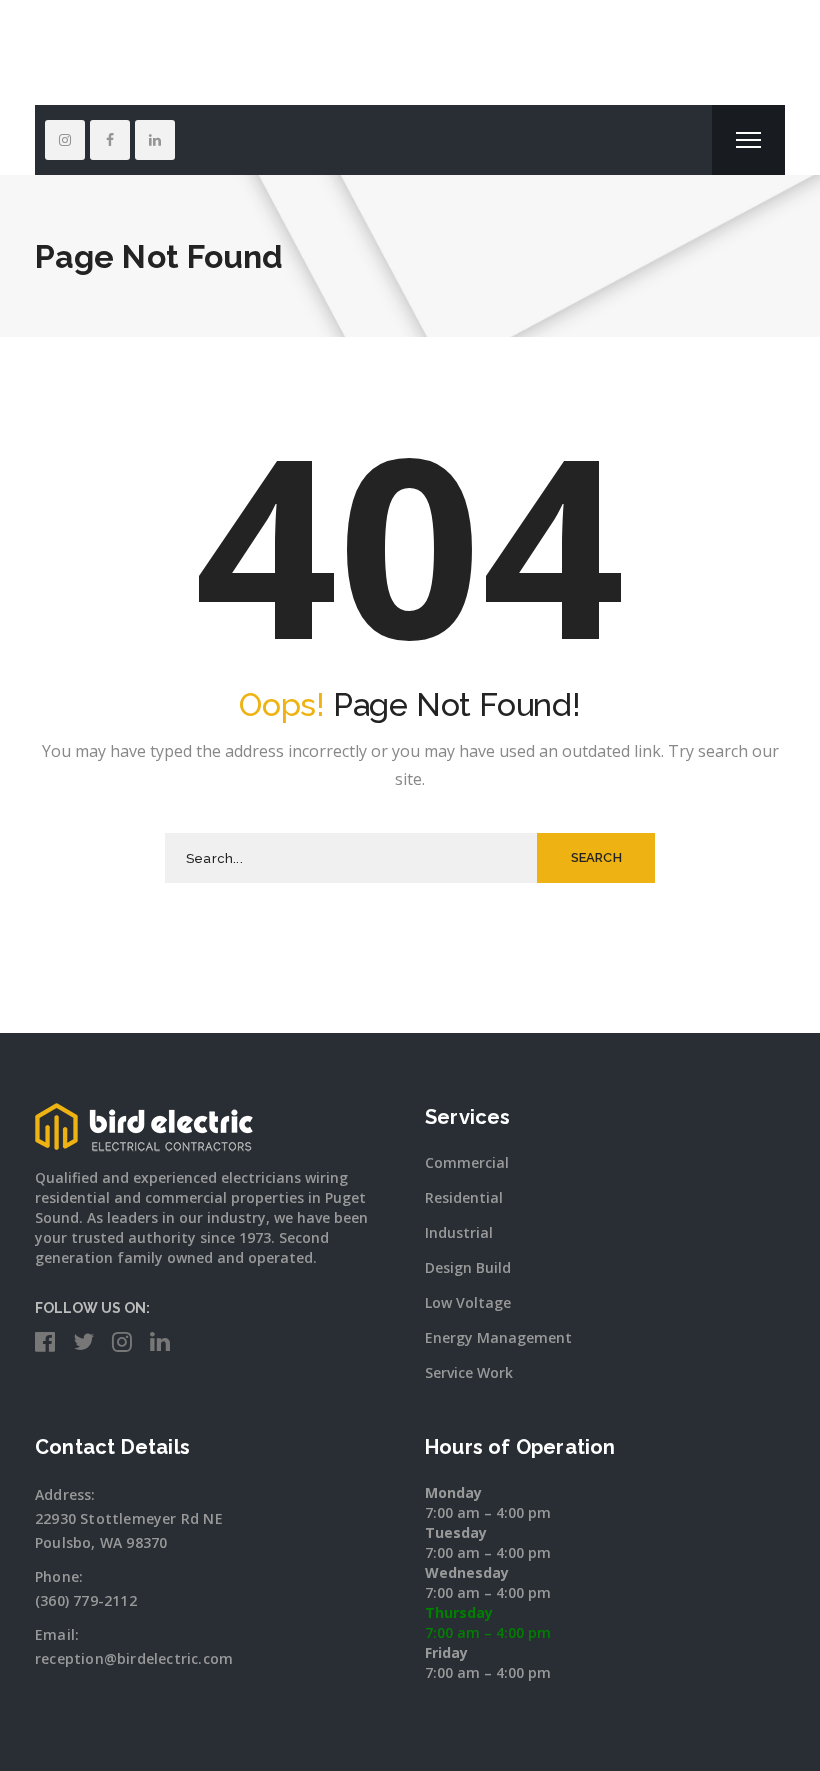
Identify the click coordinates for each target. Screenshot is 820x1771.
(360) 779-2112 (86, 1600)
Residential (464, 1197)
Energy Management (498, 1337)
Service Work (469, 1372)
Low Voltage (468, 1302)
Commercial (467, 1162)
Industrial (459, 1232)
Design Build (468, 1267)
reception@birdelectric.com (134, 1658)
